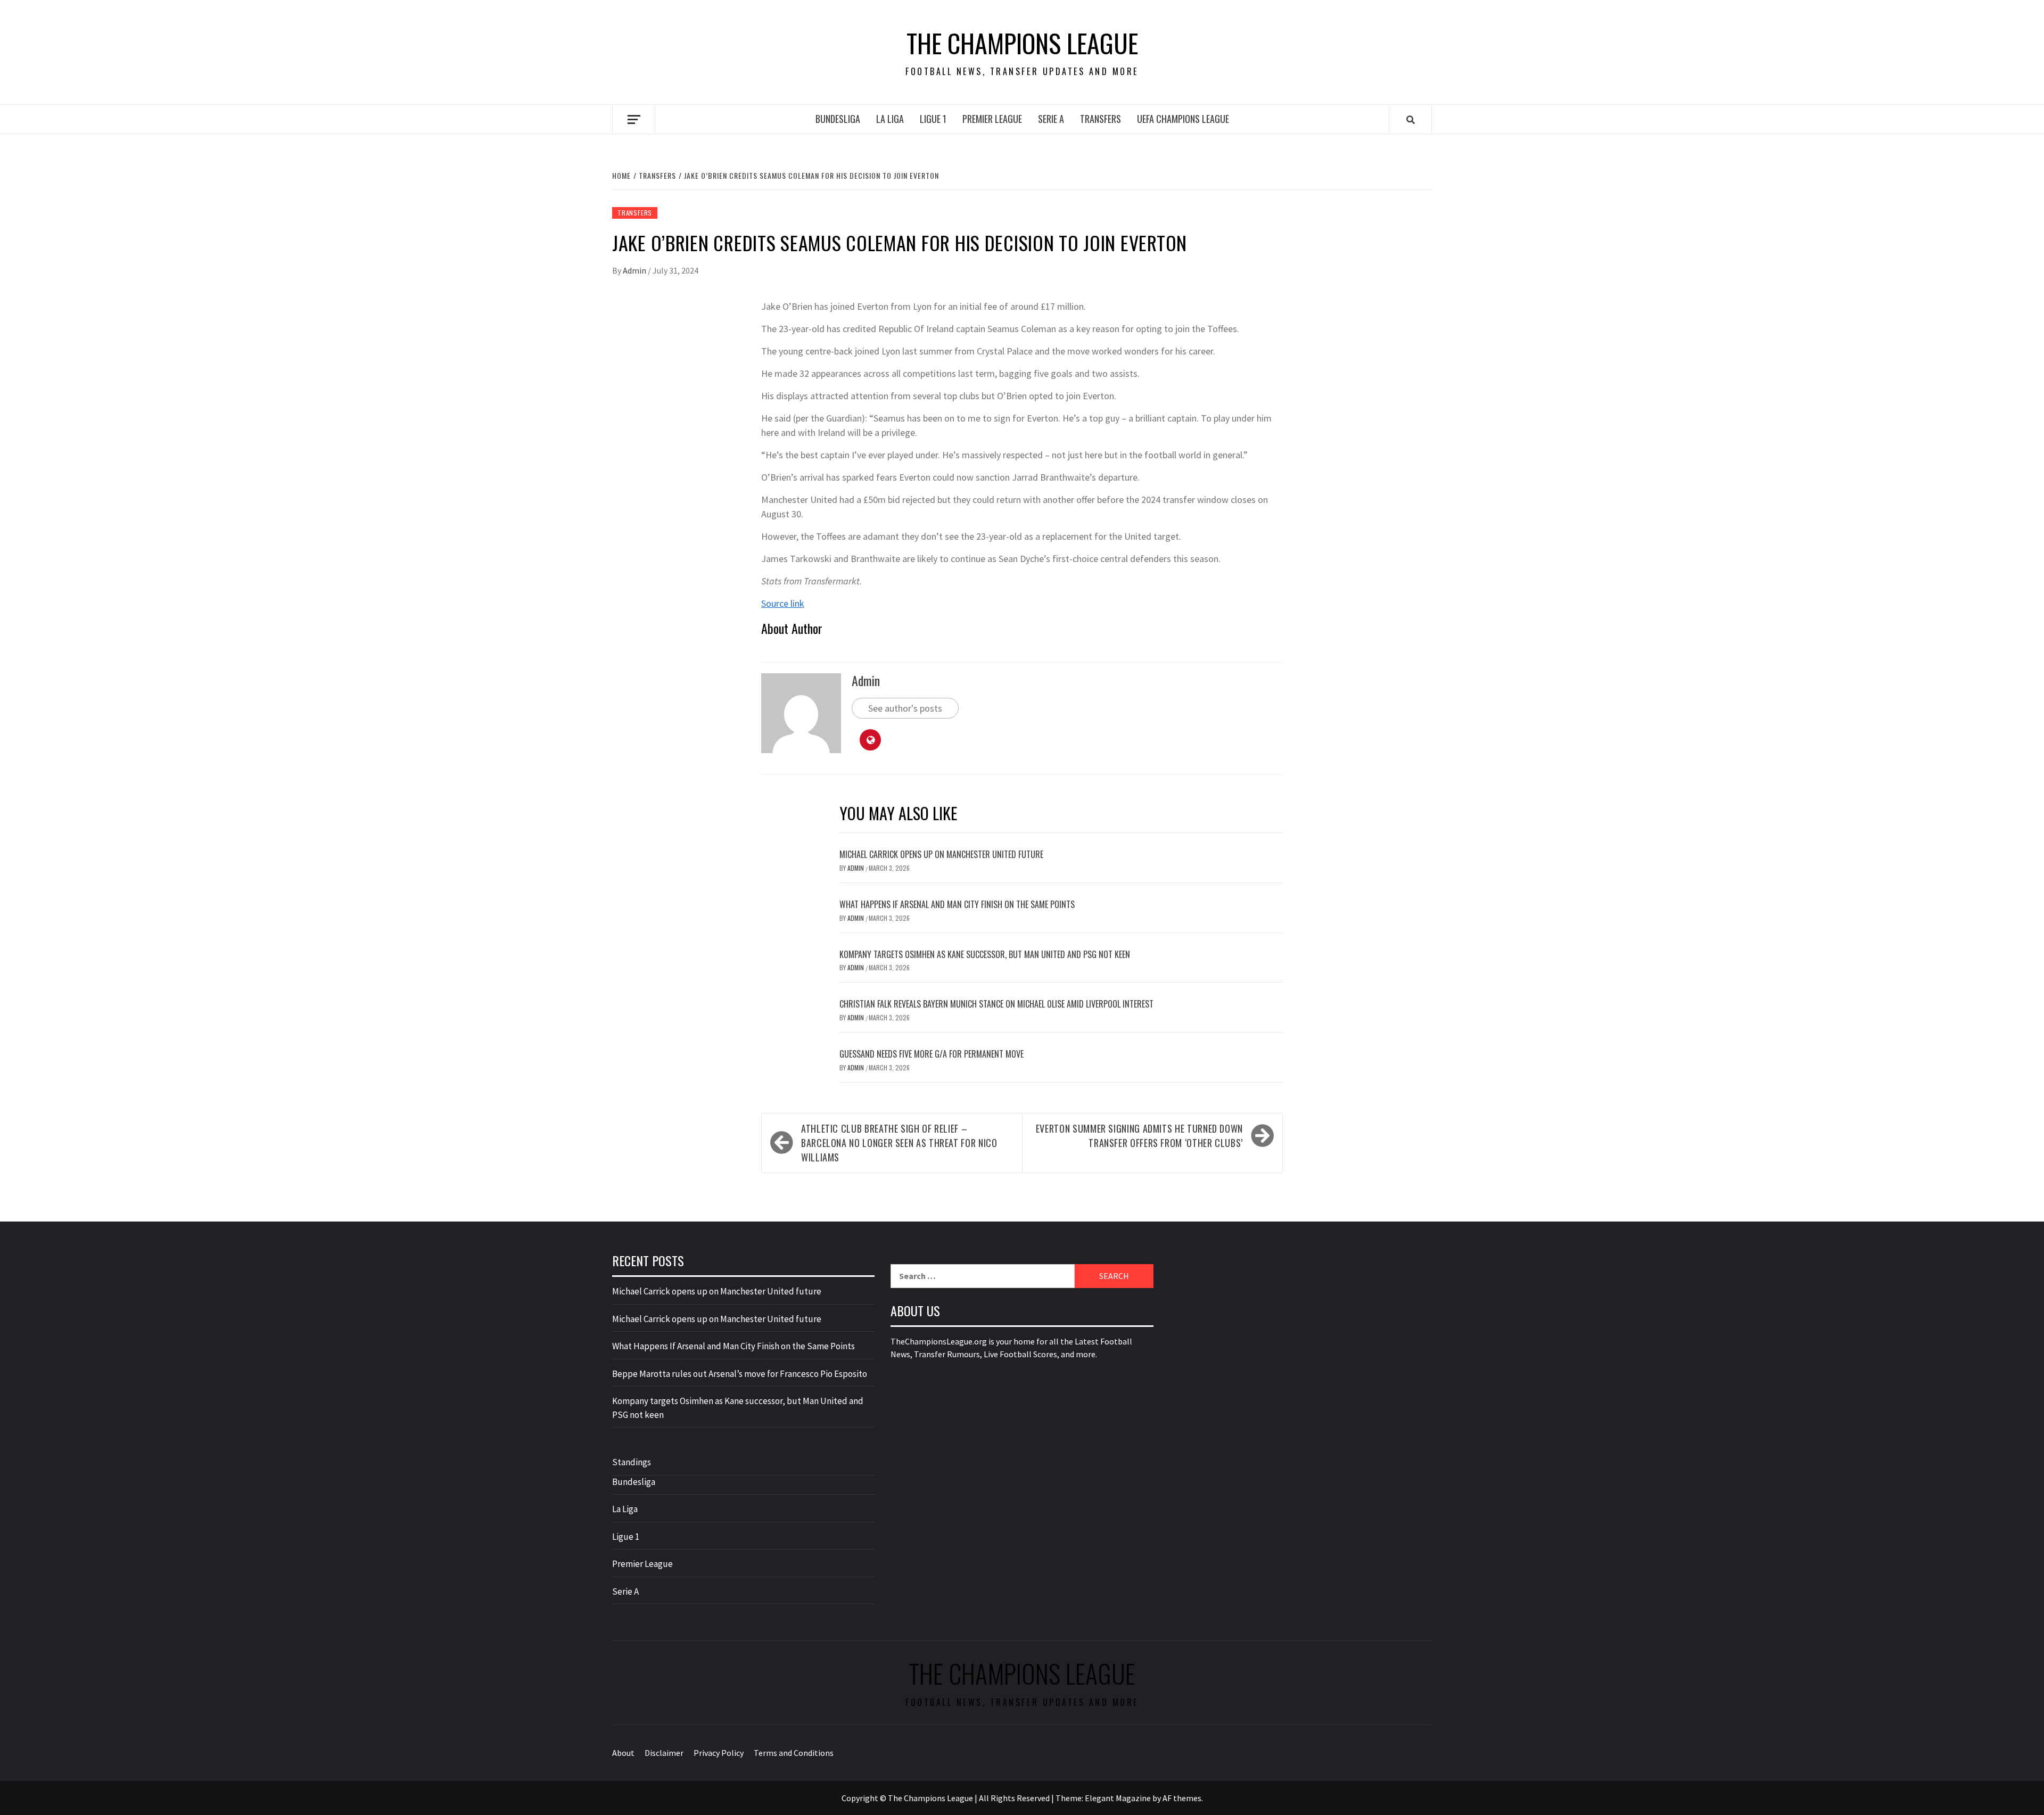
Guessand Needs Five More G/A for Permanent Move (932, 1054)
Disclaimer (664, 1753)
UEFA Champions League (1183, 119)
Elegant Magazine (1118, 1798)
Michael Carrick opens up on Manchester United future (941, 854)
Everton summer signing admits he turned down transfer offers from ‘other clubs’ (1139, 1136)
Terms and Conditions (794, 1753)
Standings (632, 1462)
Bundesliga (838, 119)
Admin (635, 270)
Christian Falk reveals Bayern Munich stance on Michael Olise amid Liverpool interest (996, 1004)
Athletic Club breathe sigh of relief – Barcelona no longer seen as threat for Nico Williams (899, 1143)
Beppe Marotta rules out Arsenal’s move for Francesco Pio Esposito (740, 1374)
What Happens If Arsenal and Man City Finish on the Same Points (957, 904)
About (623, 1753)
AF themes (1182, 1798)
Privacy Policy (719, 1753)
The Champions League (1022, 43)
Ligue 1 (933, 119)
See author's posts (905, 708)
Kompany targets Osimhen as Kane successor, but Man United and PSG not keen (985, 954)
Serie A (1051, 119)
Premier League (992, 119)
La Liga (890, 119)
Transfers (1101, 119)
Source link (783, 603)
